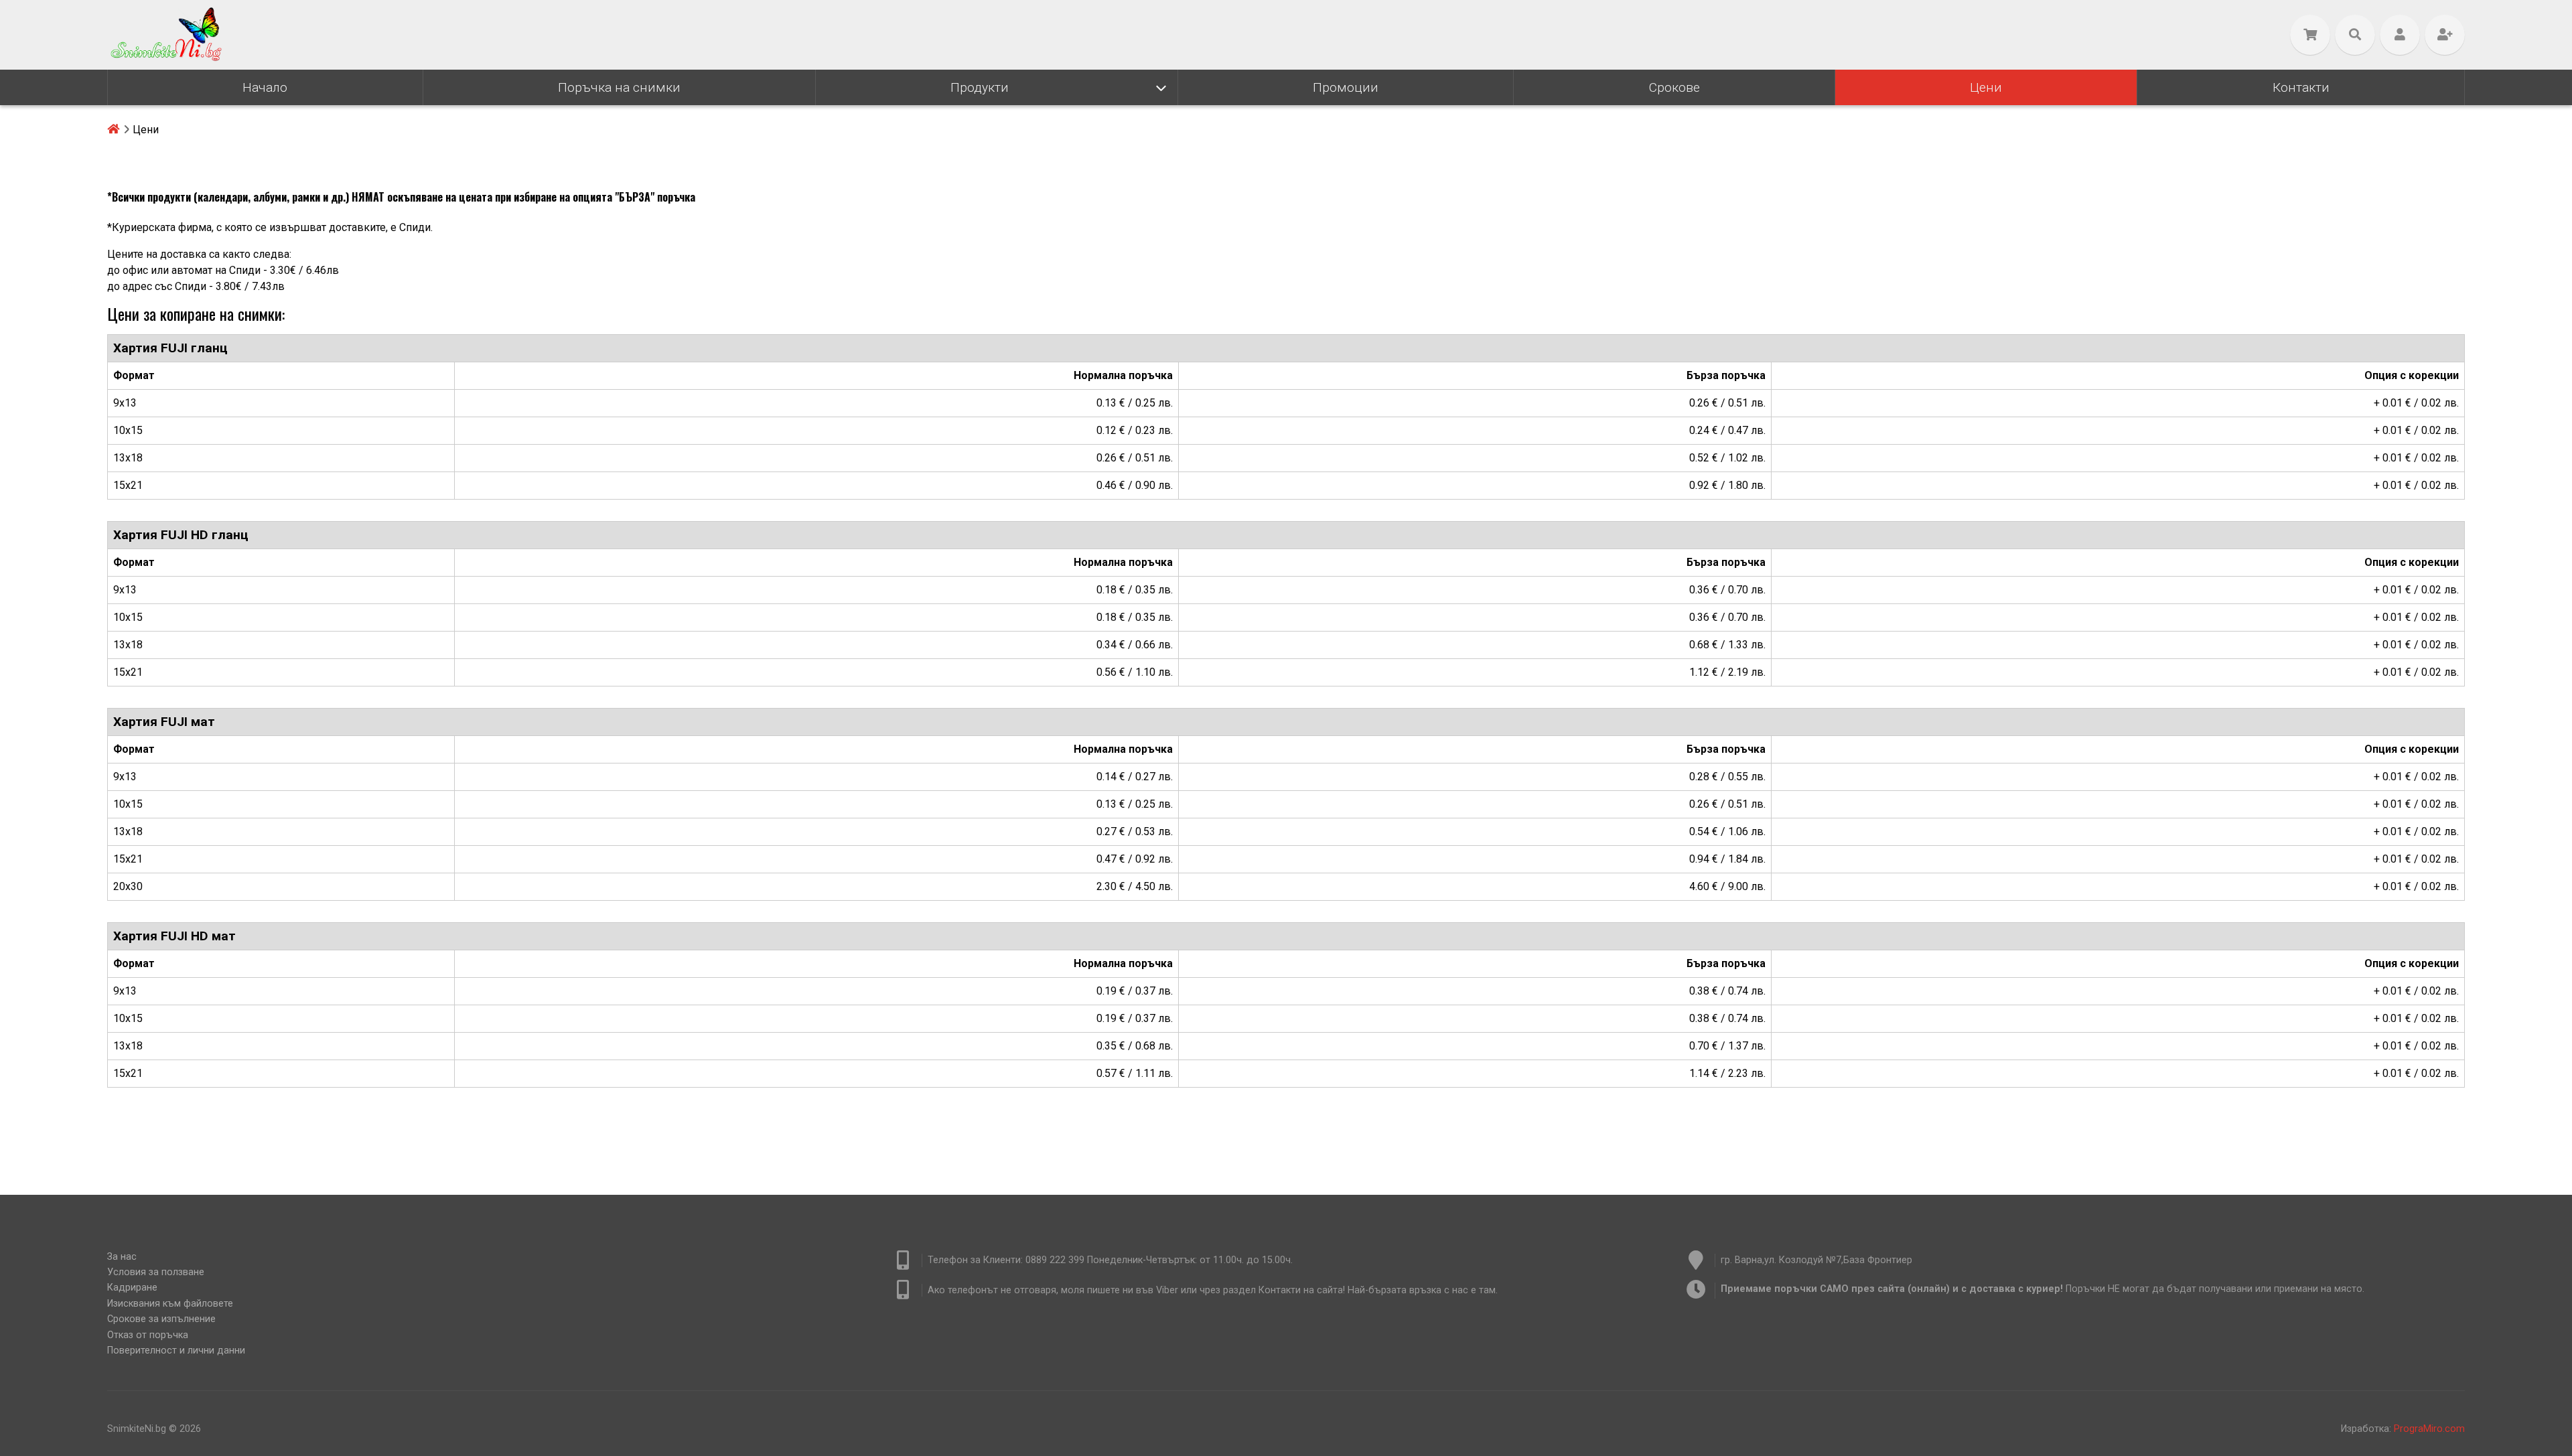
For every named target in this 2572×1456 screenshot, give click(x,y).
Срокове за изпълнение (161, 1319)
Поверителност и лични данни (176, 1351)
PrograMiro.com (2429, 1429)
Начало (265, 87)
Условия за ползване (156, 1272)
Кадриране (132, 1288)
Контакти (2301, 87)
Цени (1986, 87)
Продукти (980, 87)
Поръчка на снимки (619, 87)
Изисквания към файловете (170, 1304)
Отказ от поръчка (148, 1335)
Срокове (1674, 87)
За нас (122, 1257)
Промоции (1346, 87)
